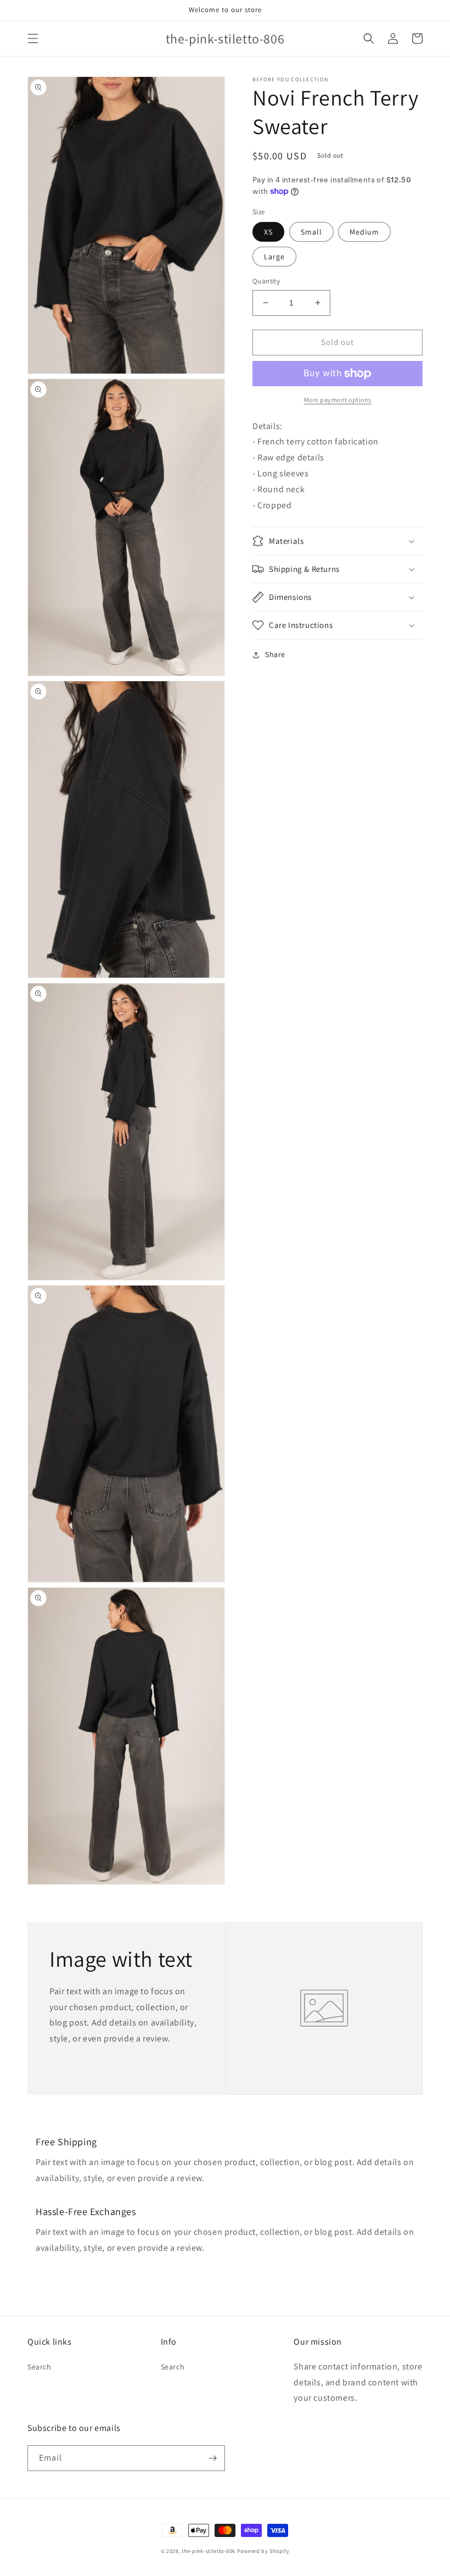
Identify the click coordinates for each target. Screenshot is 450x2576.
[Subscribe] (212, 2458)
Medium (364, 232)
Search (40, 2367)
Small (311, 232)
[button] (33, 38)
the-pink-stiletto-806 (209, 2551)
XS (268, 232)
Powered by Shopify (263, 2551)
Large (274, 257)
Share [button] (275, 654)
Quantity (266, 281)
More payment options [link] (338, 400)
